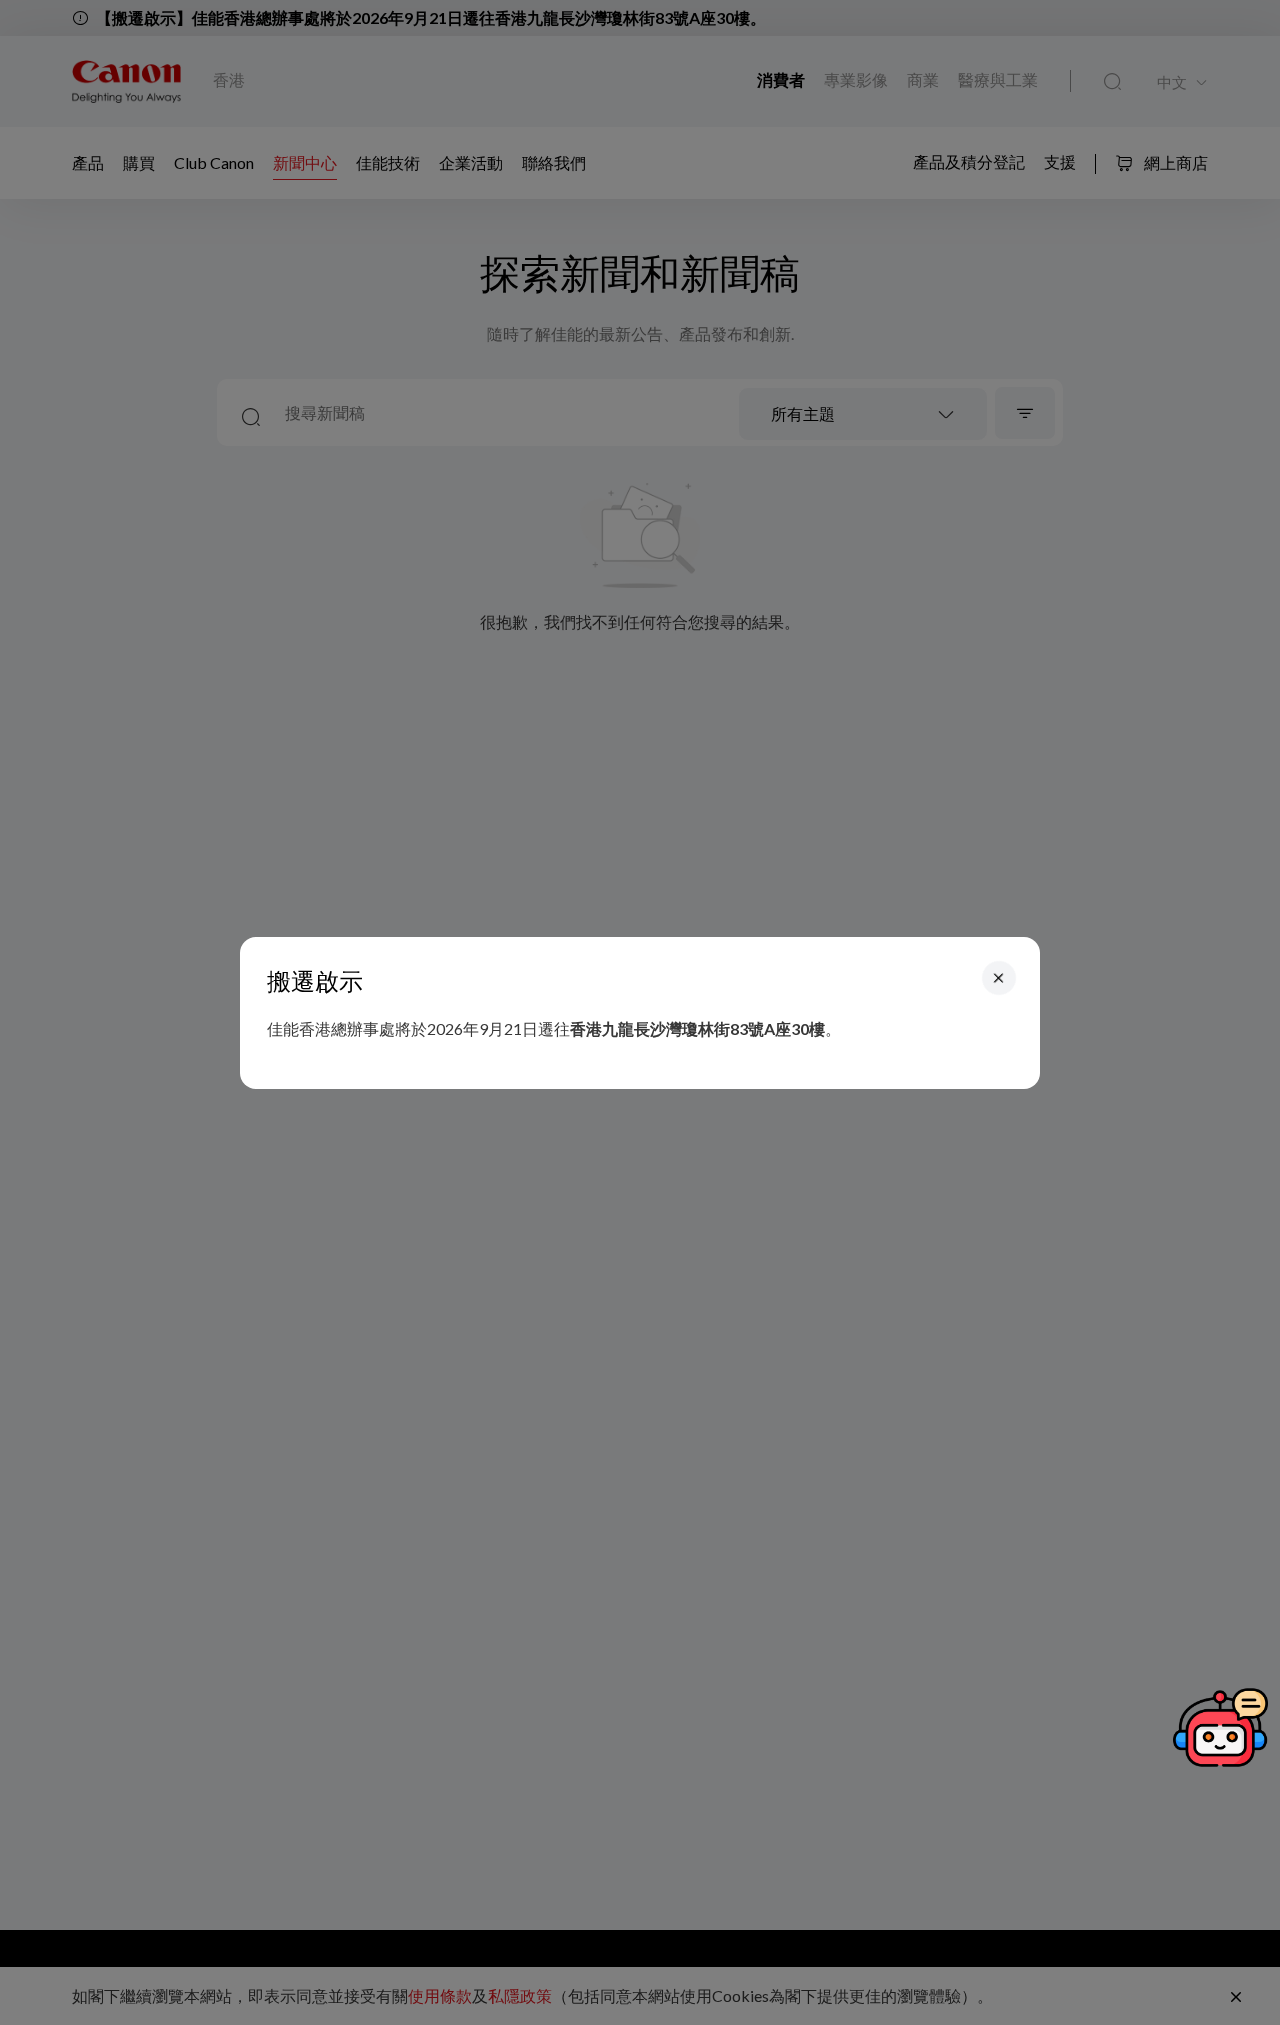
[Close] (999, 977)
